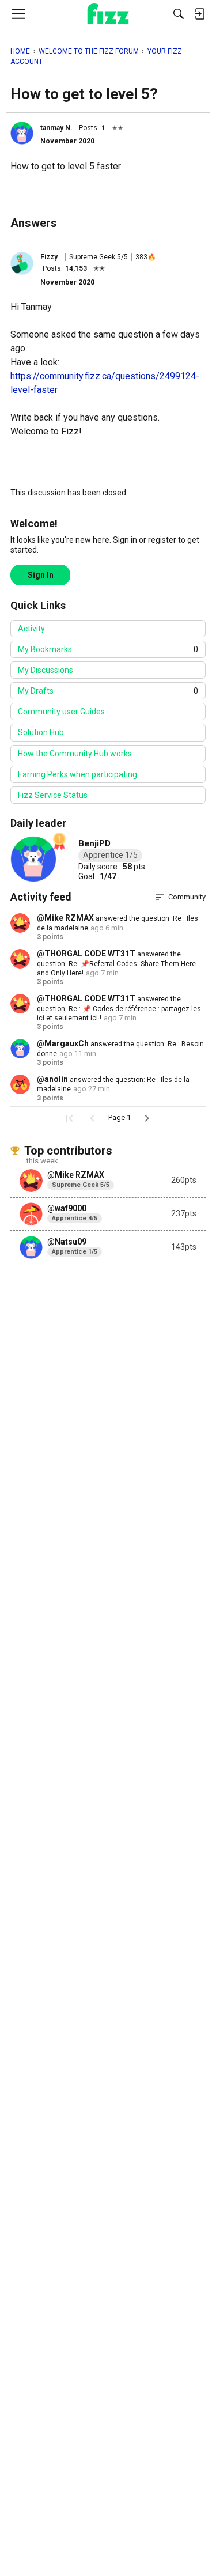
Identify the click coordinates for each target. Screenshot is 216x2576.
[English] (108, 14)
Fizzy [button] (49, 257)
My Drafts (108, 691)
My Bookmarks (108, 649)
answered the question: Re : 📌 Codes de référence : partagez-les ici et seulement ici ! (119, 1009)
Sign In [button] (41, 575)
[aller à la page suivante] (147, 1118)
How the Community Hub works (75, 754)
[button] (22, 133)
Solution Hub (41, 732)
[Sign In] (199, 14)
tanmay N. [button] (56, 128)
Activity (31, 629)
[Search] (179, 14)
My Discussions (46, 670)
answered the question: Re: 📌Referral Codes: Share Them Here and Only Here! (116, 964)
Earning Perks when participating (77, 774)
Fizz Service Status (53, 795)
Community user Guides (61, 712)
